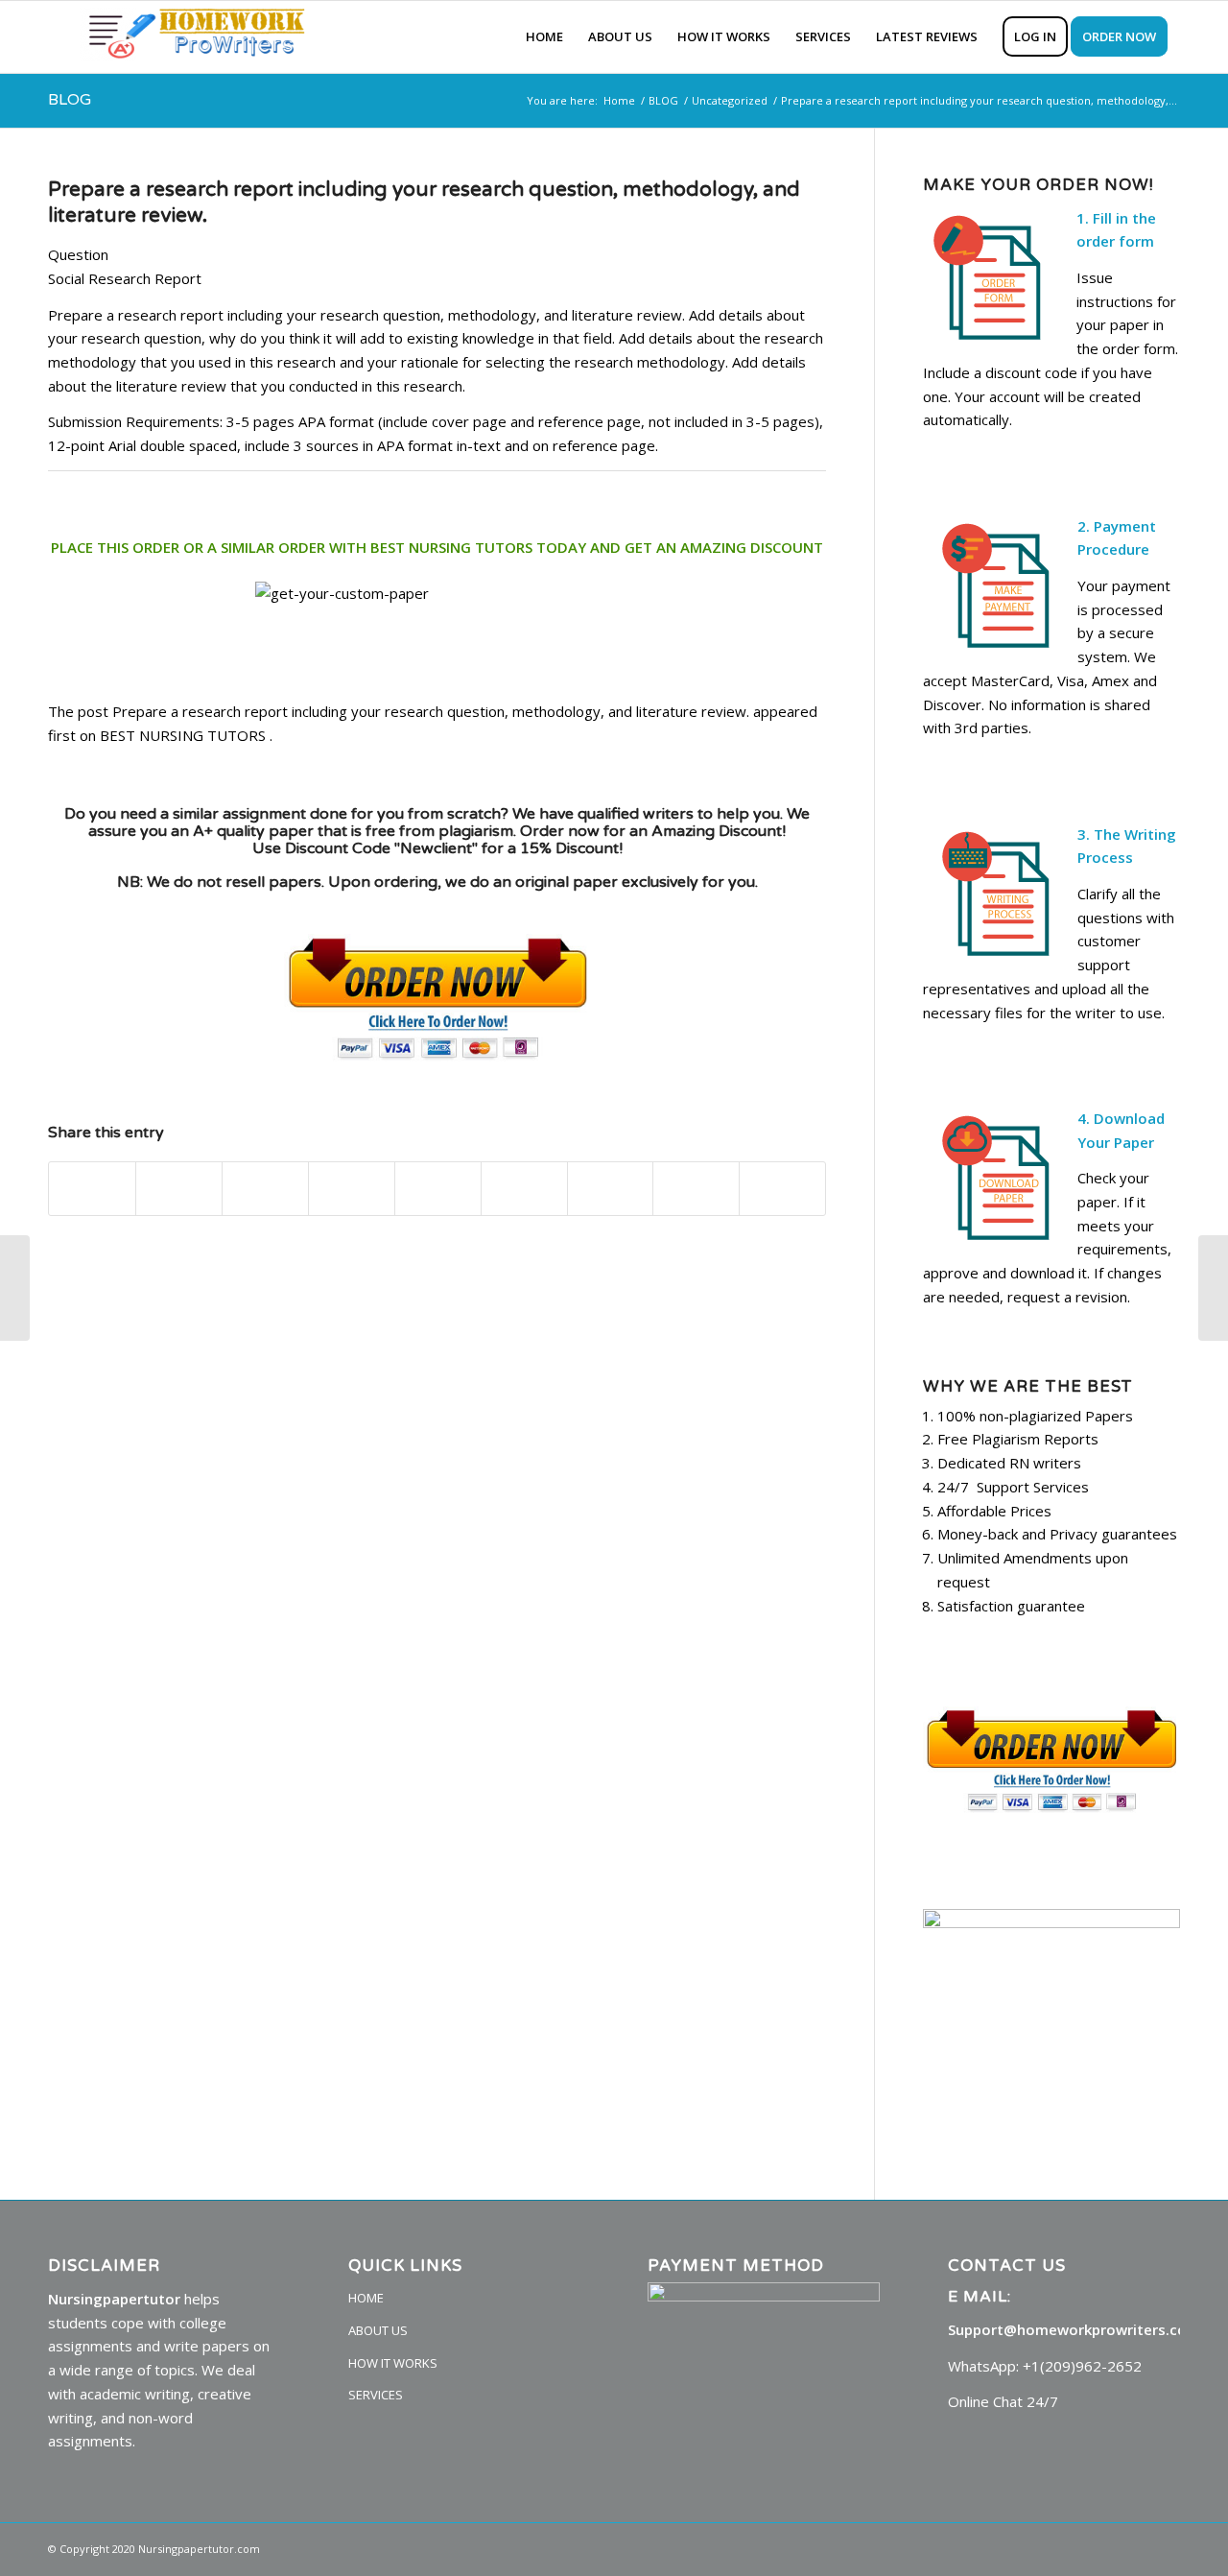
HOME (366, 2298)
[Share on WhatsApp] (265, 1189)
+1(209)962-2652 (1082, 2366)
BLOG (70, 100)
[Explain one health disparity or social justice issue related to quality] (15, 1288)
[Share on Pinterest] (352, 1189)
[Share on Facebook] (92, 1189)
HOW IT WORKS (393, 2363)
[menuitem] (544, 37)
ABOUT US (378, 2330)
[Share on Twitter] (179, 1189)
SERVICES (376, 2395)
